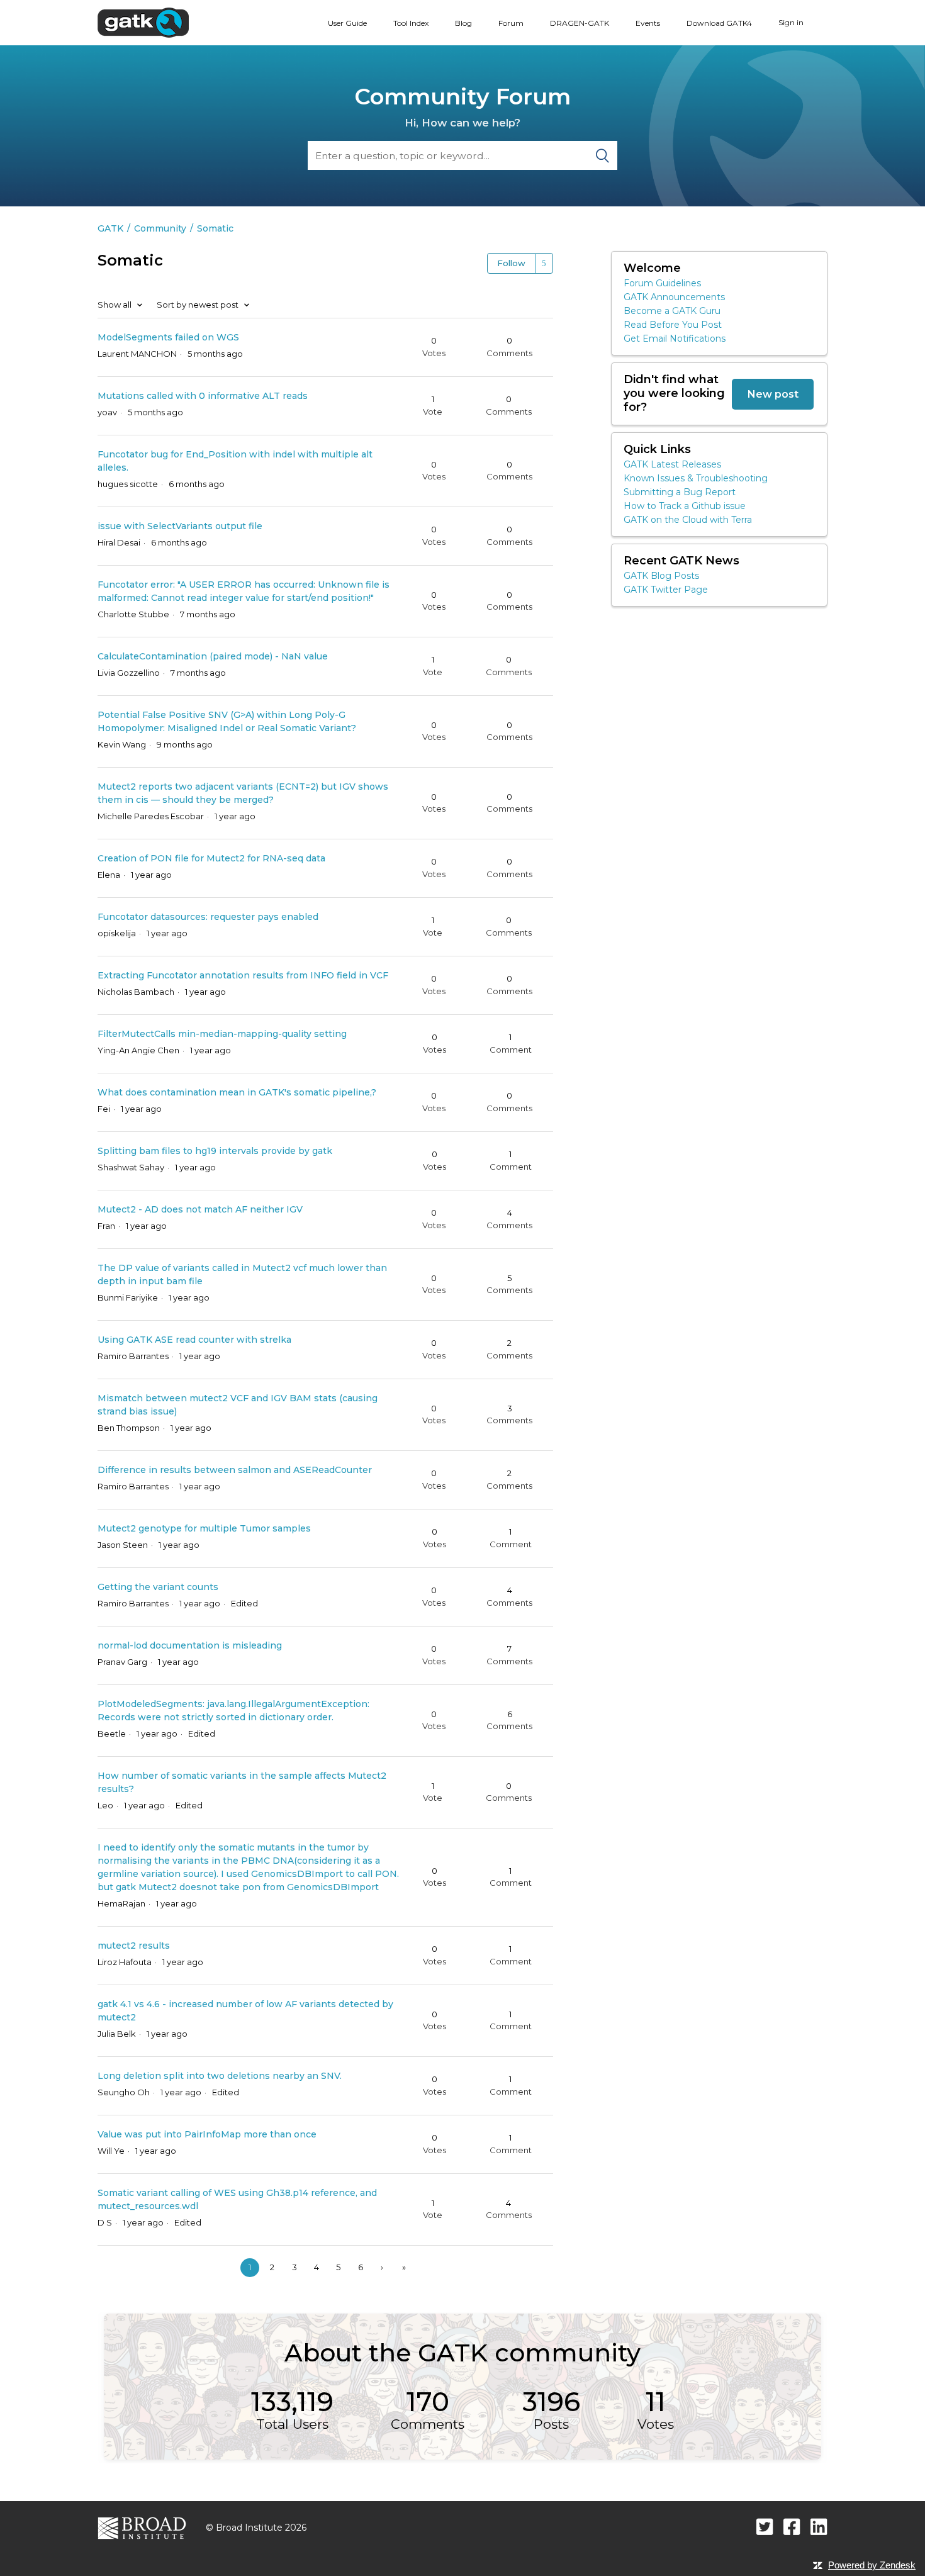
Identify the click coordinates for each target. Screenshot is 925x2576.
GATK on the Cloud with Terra (688, 520)
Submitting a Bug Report (680, 492)
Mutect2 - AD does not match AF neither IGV (200, 1209)
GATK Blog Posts (661, 576)
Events (648, 23)
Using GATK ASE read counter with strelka (194, 1340)
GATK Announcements (674, 297)
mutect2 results (134, 1946)
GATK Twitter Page (666, 590)
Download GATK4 (719, 23)
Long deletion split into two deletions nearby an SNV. (220, 2076)
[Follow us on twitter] (765, 2527)
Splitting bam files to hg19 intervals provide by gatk (215, 1151)
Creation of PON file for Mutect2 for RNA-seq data (211, 858)
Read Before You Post (673, 325)
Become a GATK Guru (672, 311)
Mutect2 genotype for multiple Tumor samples (204, 1528)
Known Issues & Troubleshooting (696, 478)
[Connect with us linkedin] (819, 2527)
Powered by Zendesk (872, 2565)
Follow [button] (511, 263)
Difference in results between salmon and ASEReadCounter (235, 1470)
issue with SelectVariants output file (180, 526)
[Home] (143, 22)
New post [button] (773, 394)
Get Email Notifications (675, 339)
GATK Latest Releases (672, 464)
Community (160, 228)
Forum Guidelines (662, 283)
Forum (511, 23)
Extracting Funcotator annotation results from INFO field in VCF (243, 975)
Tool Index (411, 23)
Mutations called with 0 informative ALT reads (203, 396)
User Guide (347, 23)
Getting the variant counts (158, 1587)
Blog (463, 23)
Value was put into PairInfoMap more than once (207, 2134)
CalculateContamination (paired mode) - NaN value (213, 656)
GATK (110, 228)
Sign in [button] (791, 22)
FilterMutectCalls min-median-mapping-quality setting (222, 1034)
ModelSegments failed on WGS (168, 337)
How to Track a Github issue (685, 506)
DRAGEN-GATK (580, 23)
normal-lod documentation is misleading (190, 1645)
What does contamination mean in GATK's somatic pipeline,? (237, 1092)
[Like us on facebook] (792, 2527)
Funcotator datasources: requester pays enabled (208, 917)
